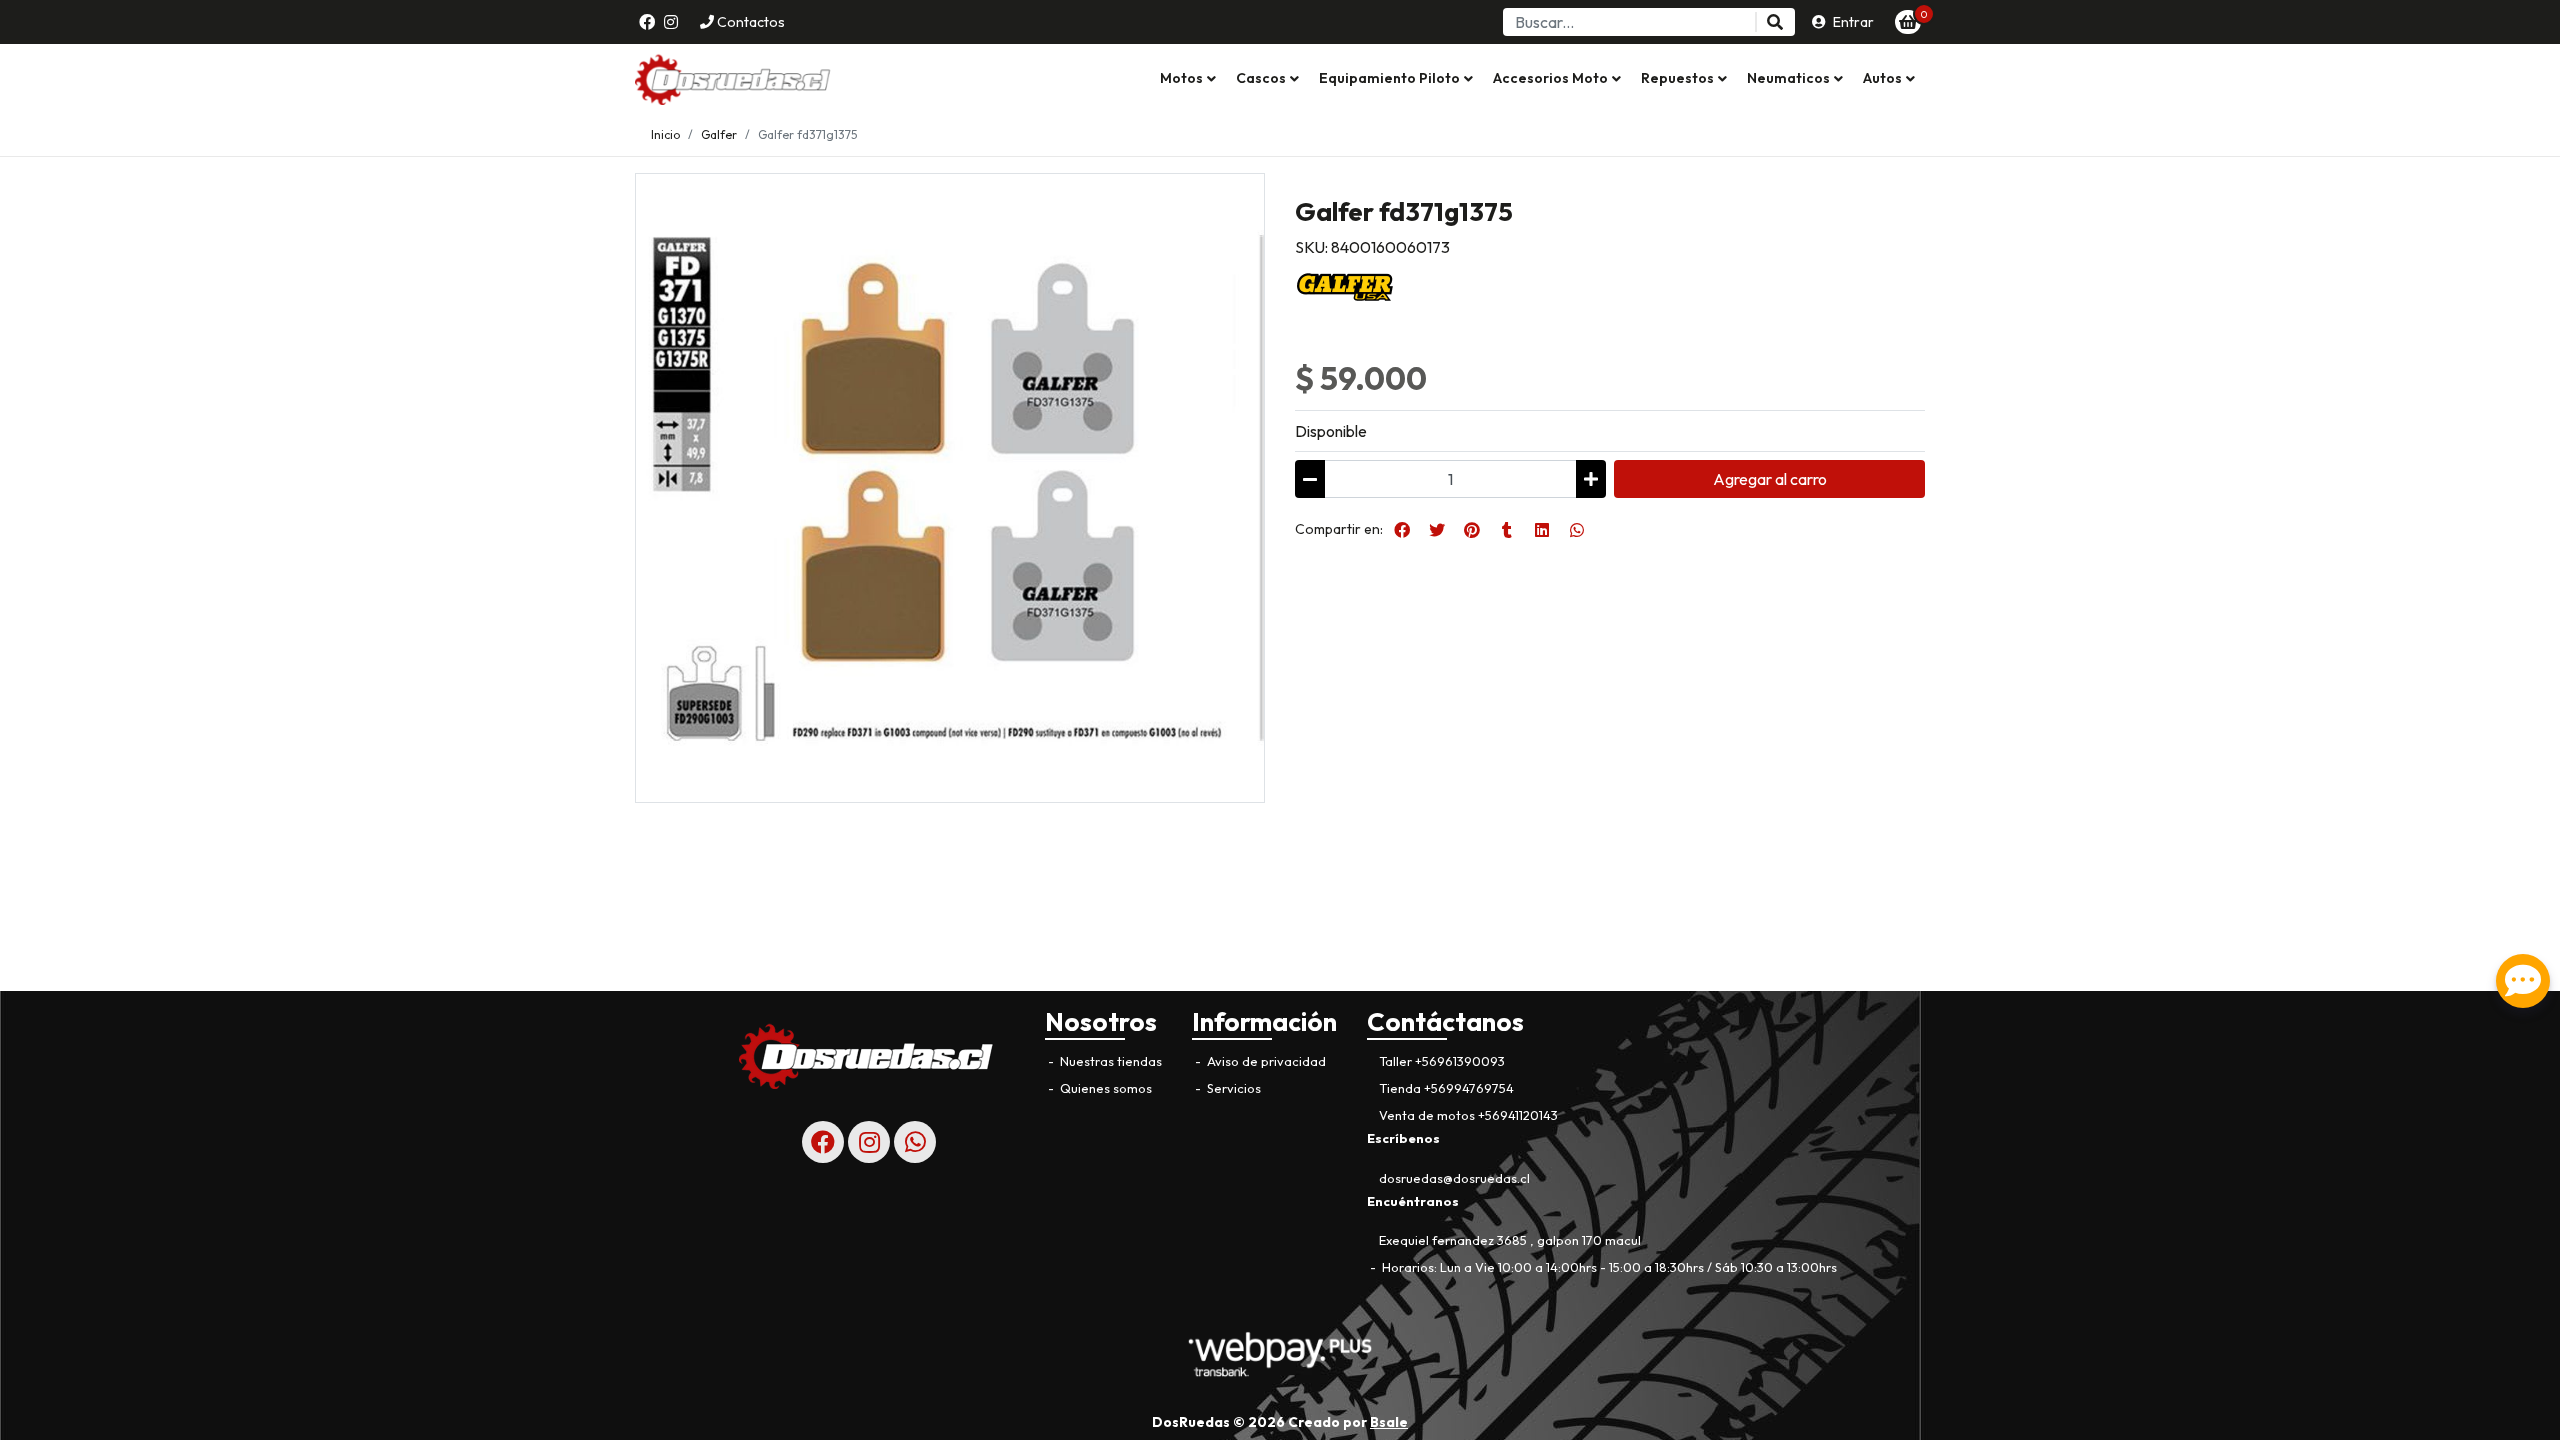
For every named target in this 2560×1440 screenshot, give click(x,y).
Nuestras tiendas (1109, 1061)
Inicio (665, 134)
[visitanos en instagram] (671, 22)
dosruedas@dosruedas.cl (1454, 1178)
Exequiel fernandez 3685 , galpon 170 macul (1510, 1240)
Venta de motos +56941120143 (1468, 1115)
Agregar (1770, 479)
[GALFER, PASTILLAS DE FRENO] (1345, 285)
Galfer (719, 134)
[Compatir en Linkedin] (1542, 530)
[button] (1188, 79)
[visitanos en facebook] (647, 22)
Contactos (749, 22)
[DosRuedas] (735, 79)
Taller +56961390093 (1442, 1061)
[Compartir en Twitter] (1437, 530)
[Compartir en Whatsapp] (1577, 530)
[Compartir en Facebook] (1402, 530)
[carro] (1908, 22)
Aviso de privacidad (1265, 1061)
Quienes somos (1104, 1088)
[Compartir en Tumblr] (1507, 530)
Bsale (1389, 1422)
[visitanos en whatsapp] (915, 1142)
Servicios (1232, 1088)
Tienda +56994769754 (1446, 1088)
